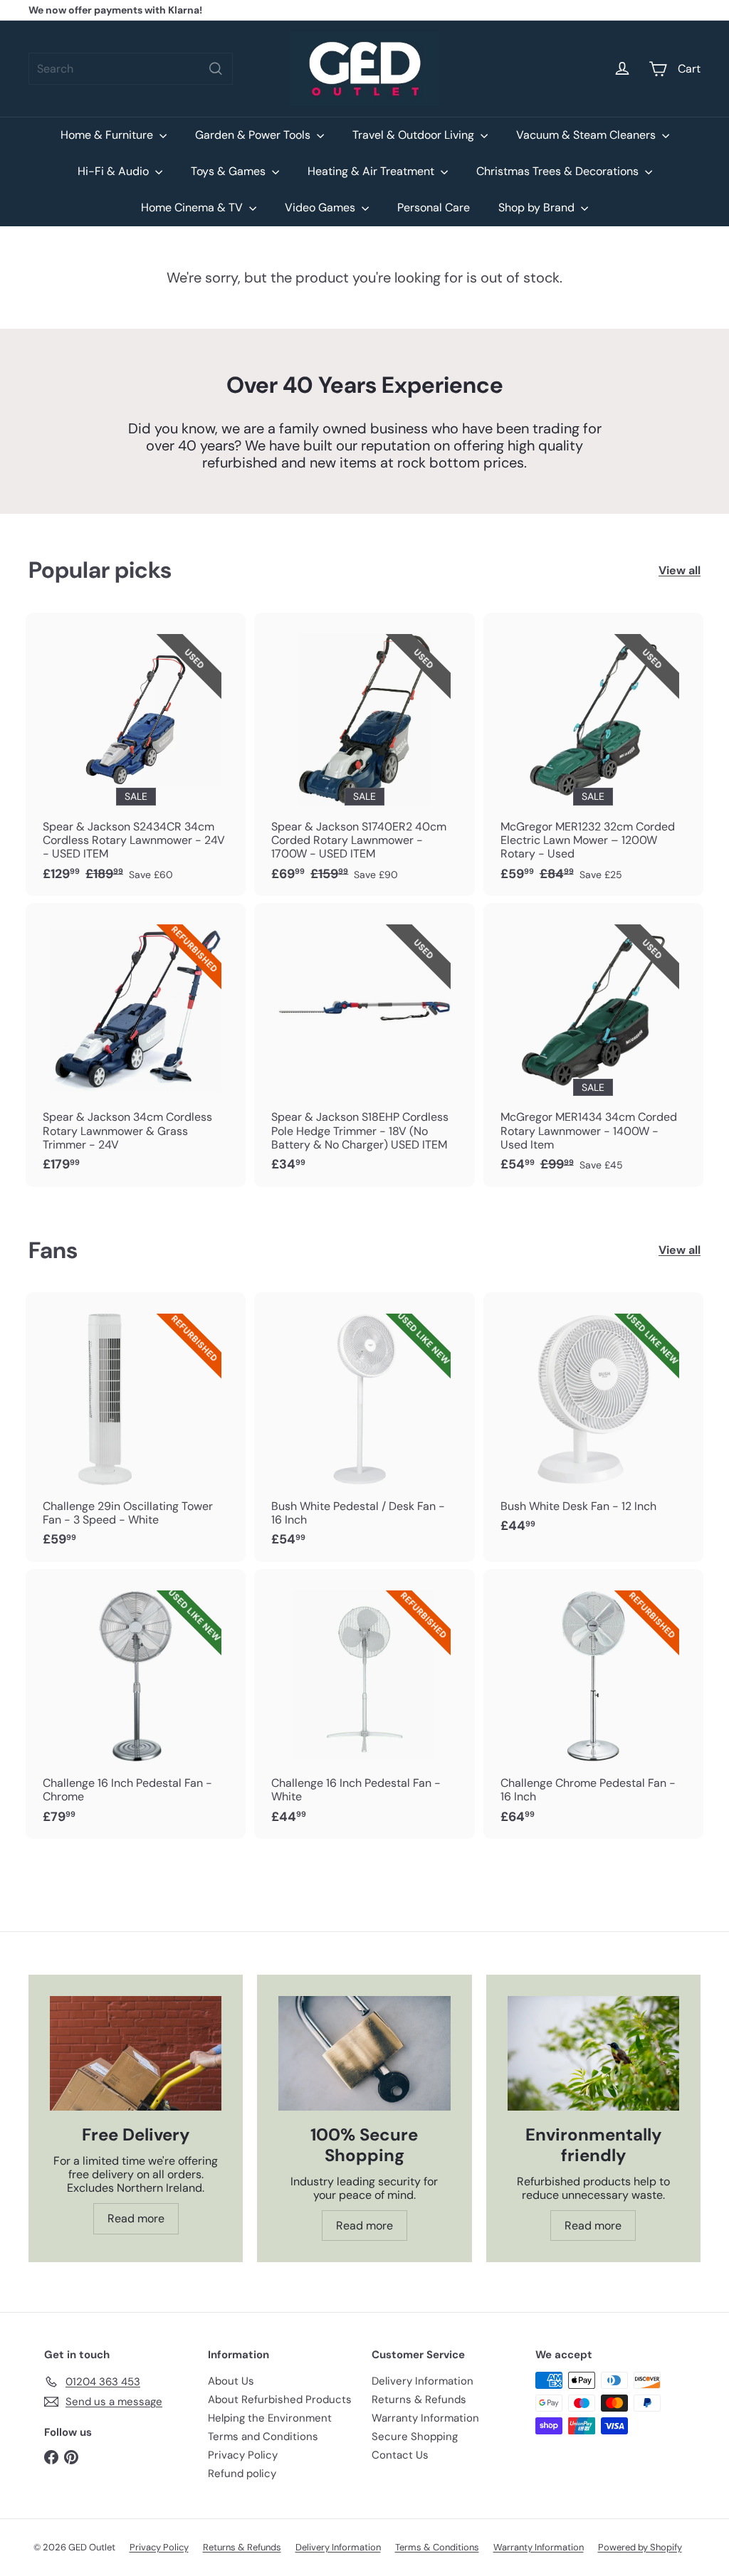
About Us (231, 2381)
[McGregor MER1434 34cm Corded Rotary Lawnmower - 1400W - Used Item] (593, 1045)
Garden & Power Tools (254, 135)
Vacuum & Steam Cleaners (587, 135)
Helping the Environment (270, 2418)
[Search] (216, 69)
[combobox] (131, 69)
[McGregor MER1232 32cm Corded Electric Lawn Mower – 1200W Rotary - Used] (593, 754)
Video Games (321, 207)
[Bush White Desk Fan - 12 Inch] (593, 1420)
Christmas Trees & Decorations (559, 171)
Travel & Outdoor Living (415, 135)
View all (680, 570)
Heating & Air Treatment (372, 171)
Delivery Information (423, 2381)
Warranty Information (425, 2418)
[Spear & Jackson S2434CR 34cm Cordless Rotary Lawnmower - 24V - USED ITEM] (136, 754)
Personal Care (434, 207)
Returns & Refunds (419, 2400)
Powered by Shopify (640, 2547)
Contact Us (400, 2455)
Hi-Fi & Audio (115, 171)
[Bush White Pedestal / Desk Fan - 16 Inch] (364, 1427)
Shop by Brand (538, 207)
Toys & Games (230, 171)
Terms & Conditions (437, 2547)
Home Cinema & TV (193, 207)
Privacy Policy (243, 2455)
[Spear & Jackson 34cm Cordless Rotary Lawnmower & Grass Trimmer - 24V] (136, 1045)
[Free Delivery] (136, 2053)
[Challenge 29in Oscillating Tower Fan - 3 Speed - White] (136, 1427)
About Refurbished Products (280, 2400)
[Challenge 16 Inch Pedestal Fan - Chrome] (136, 1704)
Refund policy (242, 2474)
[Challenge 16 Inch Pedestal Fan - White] (364, 1704)
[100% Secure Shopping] (364, 2053)
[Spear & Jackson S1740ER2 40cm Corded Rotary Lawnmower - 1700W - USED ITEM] (364, 754)
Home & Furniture (108, 135)
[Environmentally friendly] (593, 2053)
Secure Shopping (415, 2437)
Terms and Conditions (263, 2437)
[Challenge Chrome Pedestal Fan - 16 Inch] (593, 1704)
